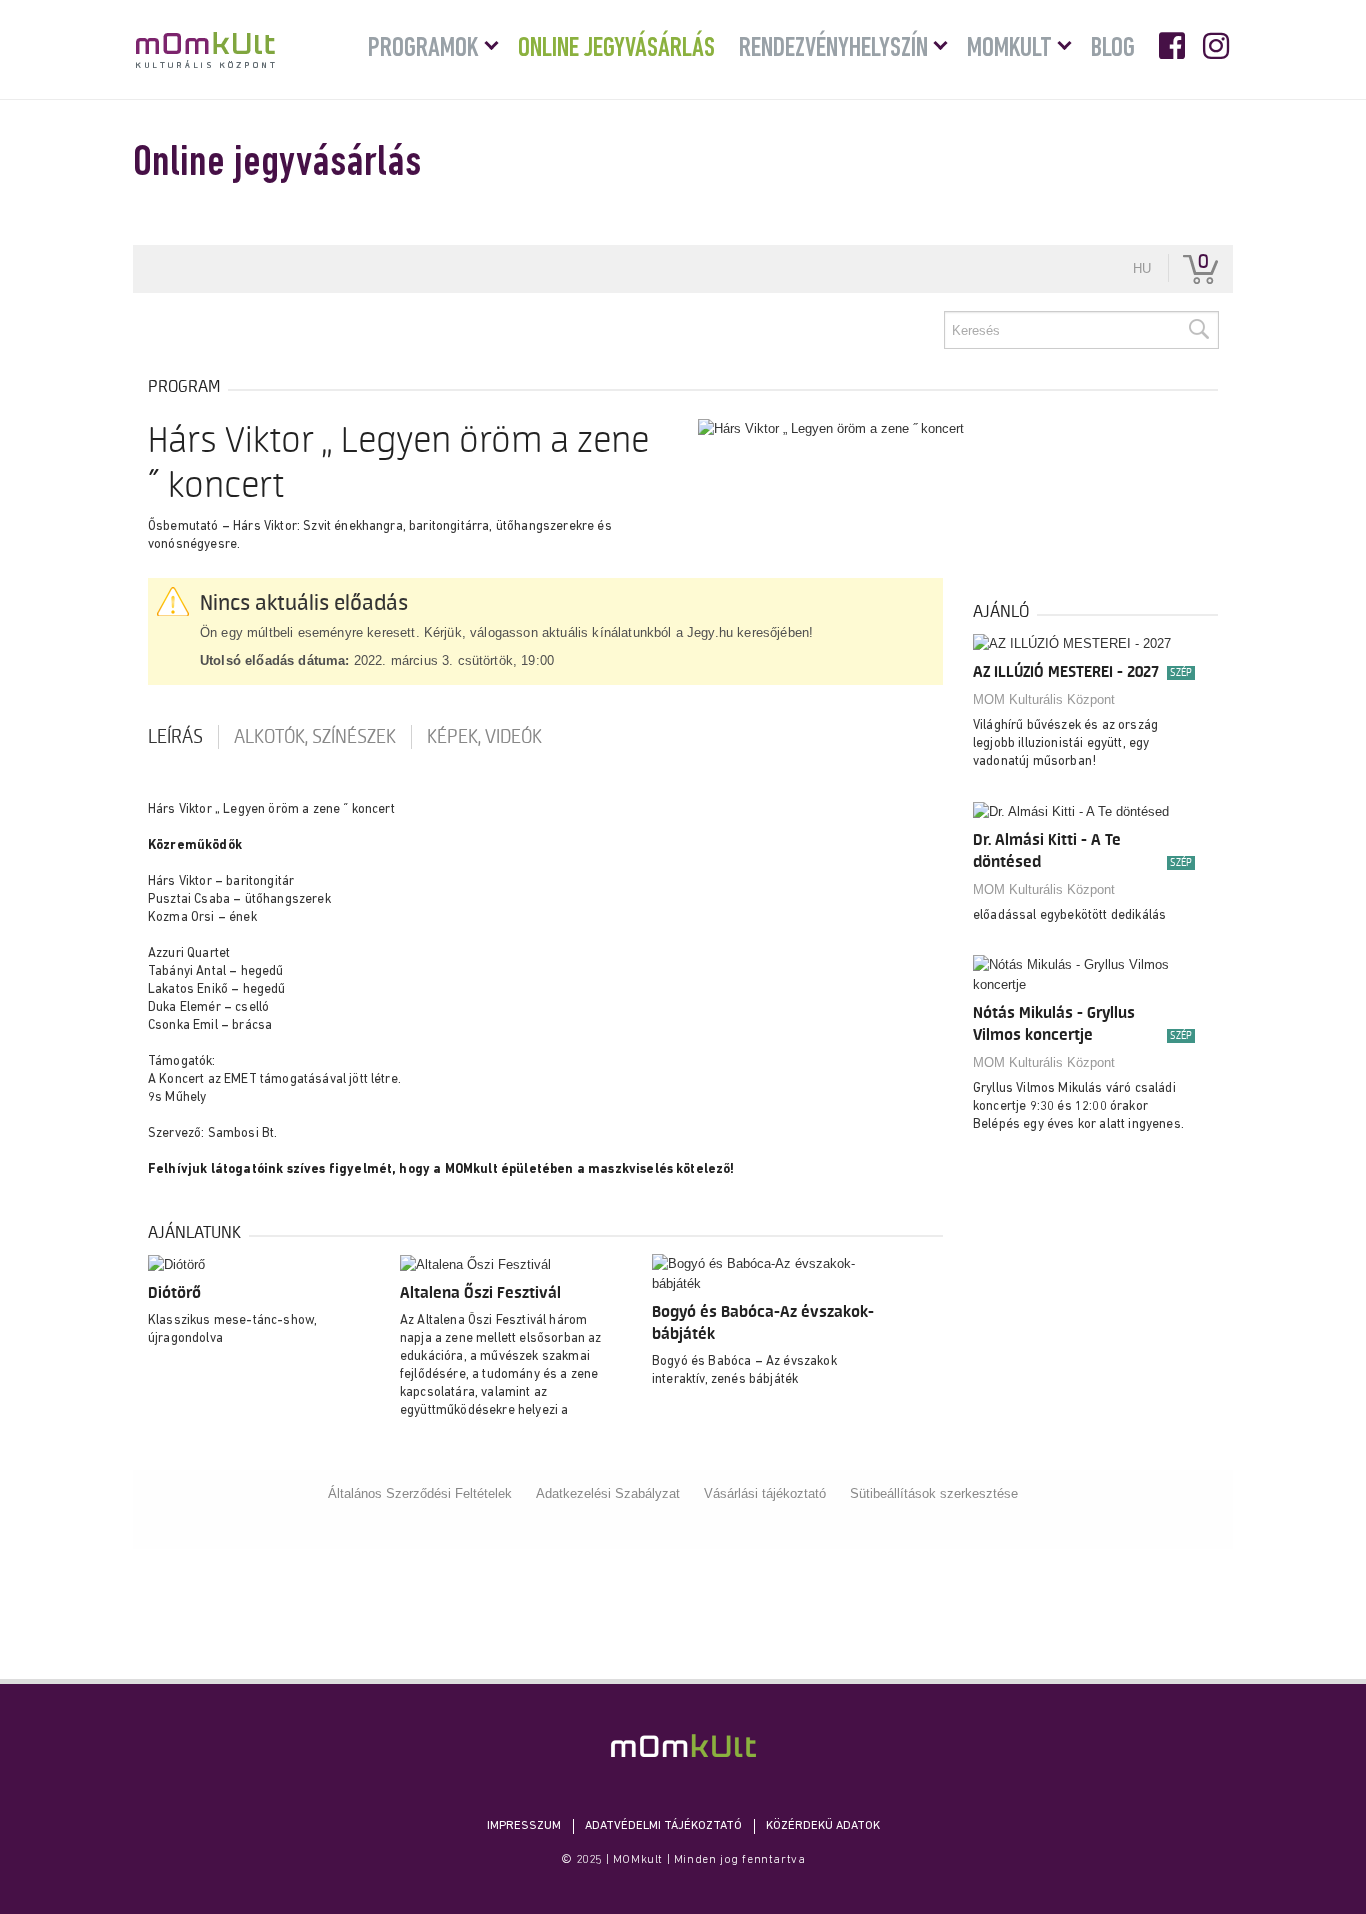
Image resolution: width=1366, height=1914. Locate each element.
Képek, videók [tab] (484, 737)
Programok (423, 49)
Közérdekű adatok (823, 1826)
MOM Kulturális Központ (1044, 699)
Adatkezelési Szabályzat (608, 1493)
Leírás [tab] (175, 737)
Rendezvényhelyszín (833, 49)
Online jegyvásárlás (616, 49)
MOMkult (205, 50)
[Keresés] (1198, 330)
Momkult (1009, 49)
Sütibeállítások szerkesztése (934, 1493)
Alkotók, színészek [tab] (315, 737)
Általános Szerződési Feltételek (420, 1493)
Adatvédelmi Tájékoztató (663, 1826)
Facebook (1174, 46)
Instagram (1218, 46)
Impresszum (524, 1826)
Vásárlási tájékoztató (765, 1493)
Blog (1113, 49)
